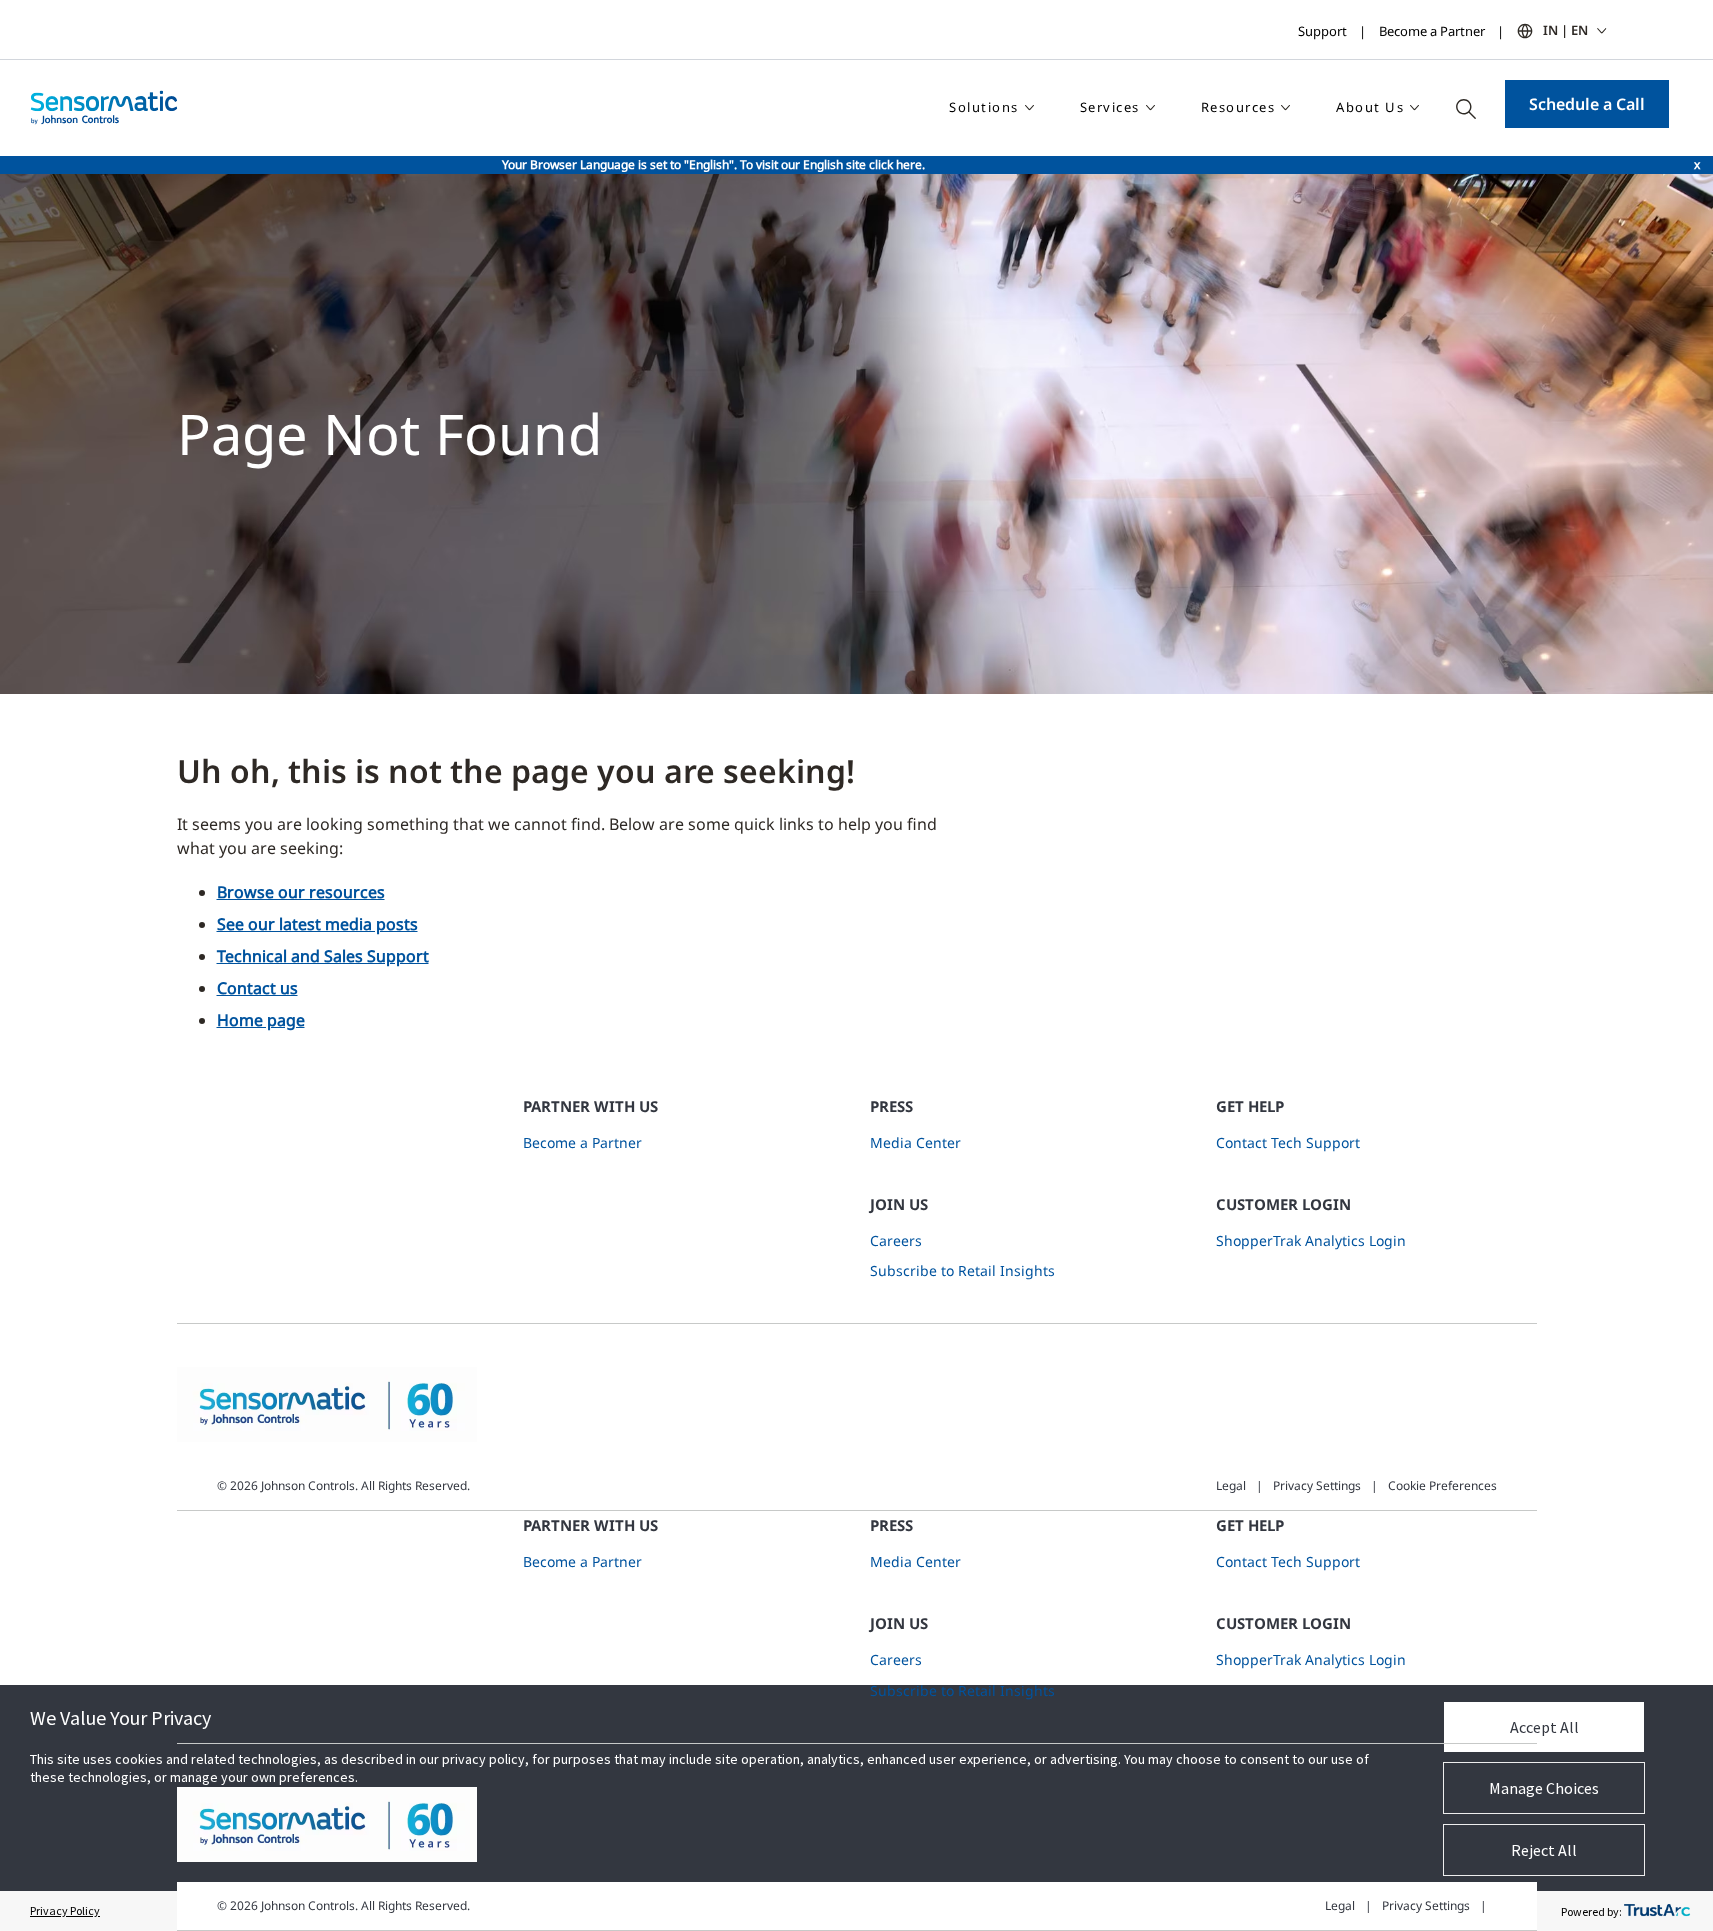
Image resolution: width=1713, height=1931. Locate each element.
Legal (1231, 1485)
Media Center (915, 1142)
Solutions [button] (984, 107)
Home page (261, 1020)
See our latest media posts (317, 924)
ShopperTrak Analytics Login (1311, 1240)
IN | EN (1565, 30)
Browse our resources (301, 892)
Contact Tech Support (1288, 1142)
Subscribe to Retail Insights (962, 1270)
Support (1322, 31)
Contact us (257, 988)
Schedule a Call (1587, 104)
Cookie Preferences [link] (1442, 1485)
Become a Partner (1432, 31)
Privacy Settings (1317, 1485)
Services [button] (1110, 107)
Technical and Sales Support (323, 956)
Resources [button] (1238, 107)
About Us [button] (1370, 107)
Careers (896, 1240)
